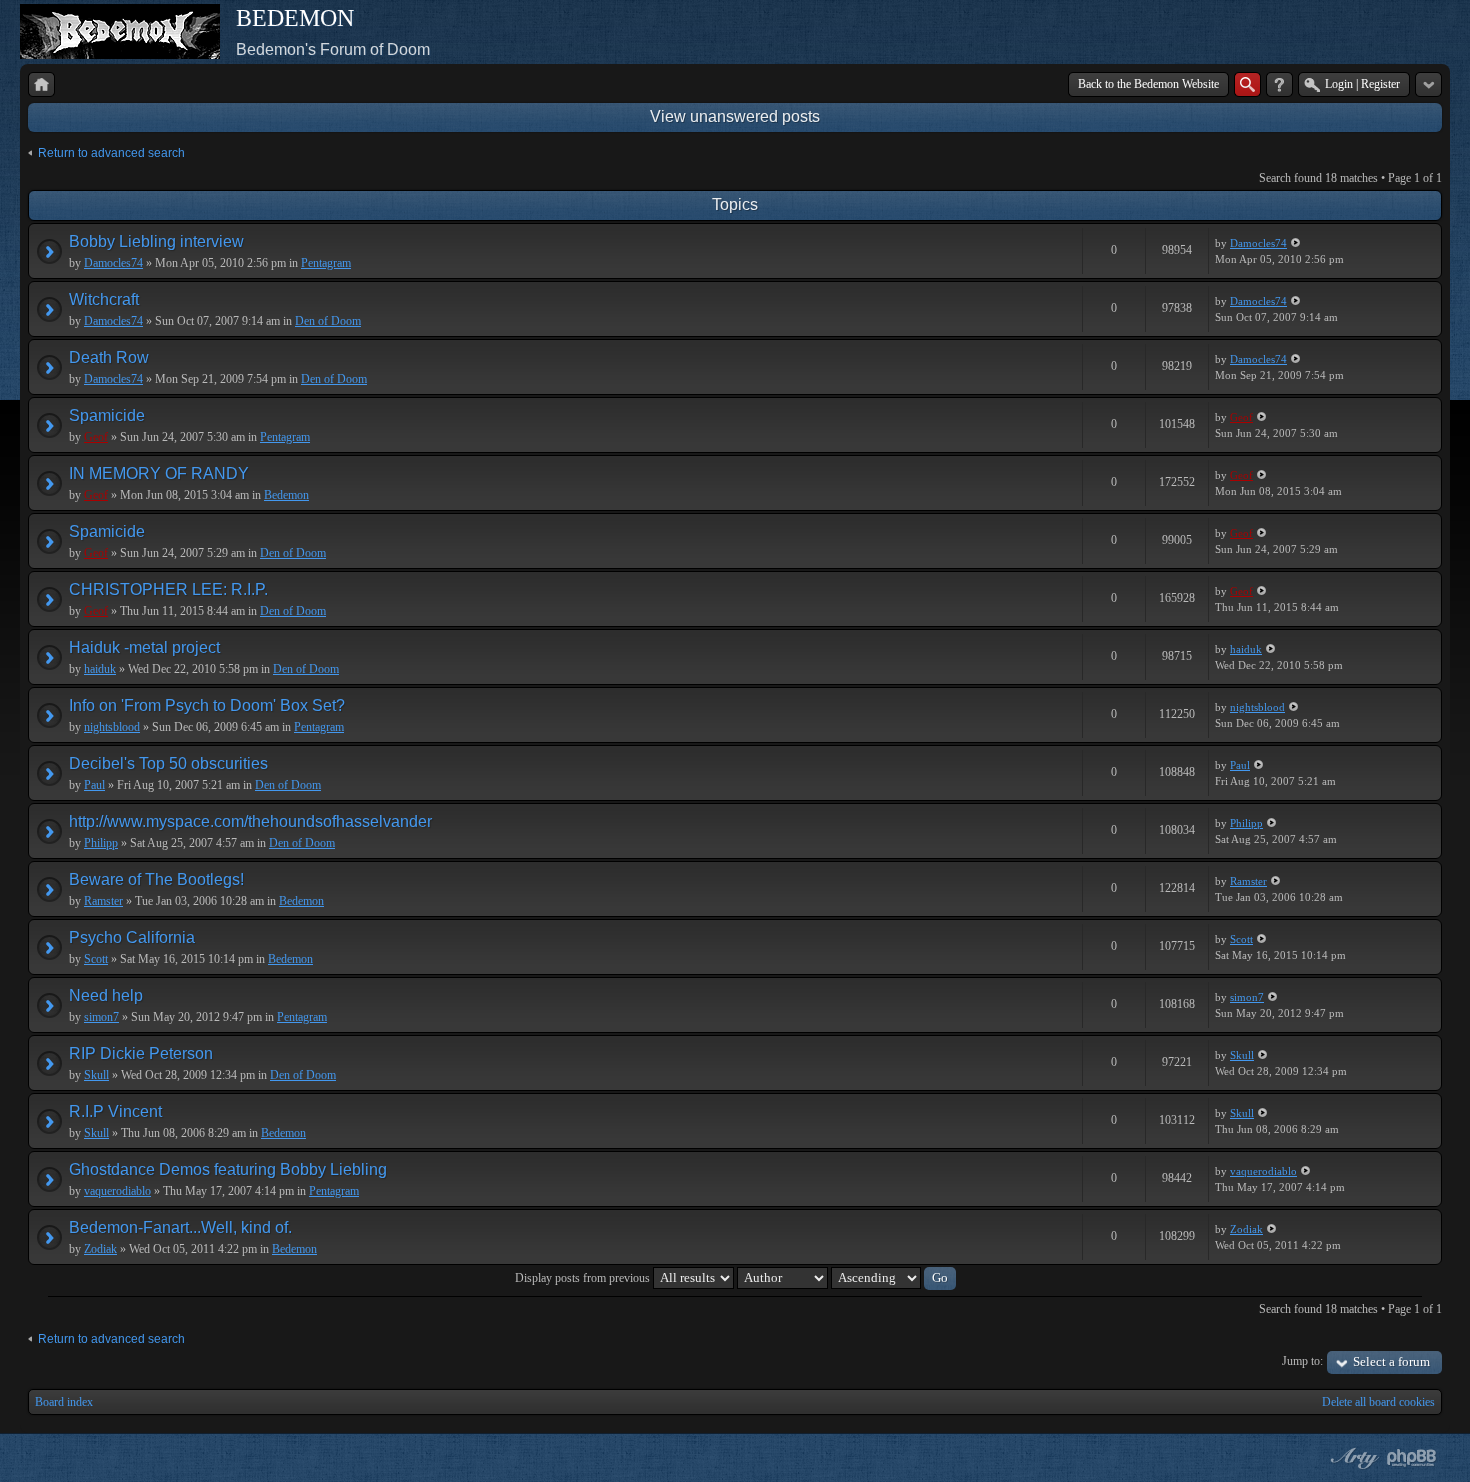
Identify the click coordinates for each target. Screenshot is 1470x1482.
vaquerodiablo (117, 1191)
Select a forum (1391, 1361)
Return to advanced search (111, 153)
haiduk (100, 669)
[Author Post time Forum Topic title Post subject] (782, 1278)
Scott (96, 959)
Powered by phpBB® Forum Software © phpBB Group (1412, 1458)
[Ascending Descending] (893, 1278)
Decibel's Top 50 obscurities (168, 763)
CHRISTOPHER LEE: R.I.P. (168, 589)
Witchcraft (104, 299)
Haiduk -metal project (144, 647)
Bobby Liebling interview (156, 241)
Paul (94, 785)
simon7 (101, 1017)
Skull (96, 1075)
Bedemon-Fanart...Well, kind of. (180, 1227)
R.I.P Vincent (115, 1111)
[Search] (1247, 84)
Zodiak (100, 1249)
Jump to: (1302, 1361)
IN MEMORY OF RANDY (159, 473)
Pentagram (326, 263)
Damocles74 (113, 263)
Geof (96, 437)
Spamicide (107, 415)
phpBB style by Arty (1352, 1458)
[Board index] (41, 84)
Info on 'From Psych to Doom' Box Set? (207, 705)
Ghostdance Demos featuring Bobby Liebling (228, 1169)
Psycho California (132, 937)
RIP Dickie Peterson (141, 1053)
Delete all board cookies (1378, 1402)
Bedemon (286, 495)
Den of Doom (328, 321)
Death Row (109, 357)
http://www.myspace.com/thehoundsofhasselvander (250, 821)
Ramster (103, 901)
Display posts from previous (584, 1278)
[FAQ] (1279, 84)
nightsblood (112, 727)
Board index (64, 1402)
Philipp (101, 843)
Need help (106, 995)
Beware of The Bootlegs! (156, 879)
